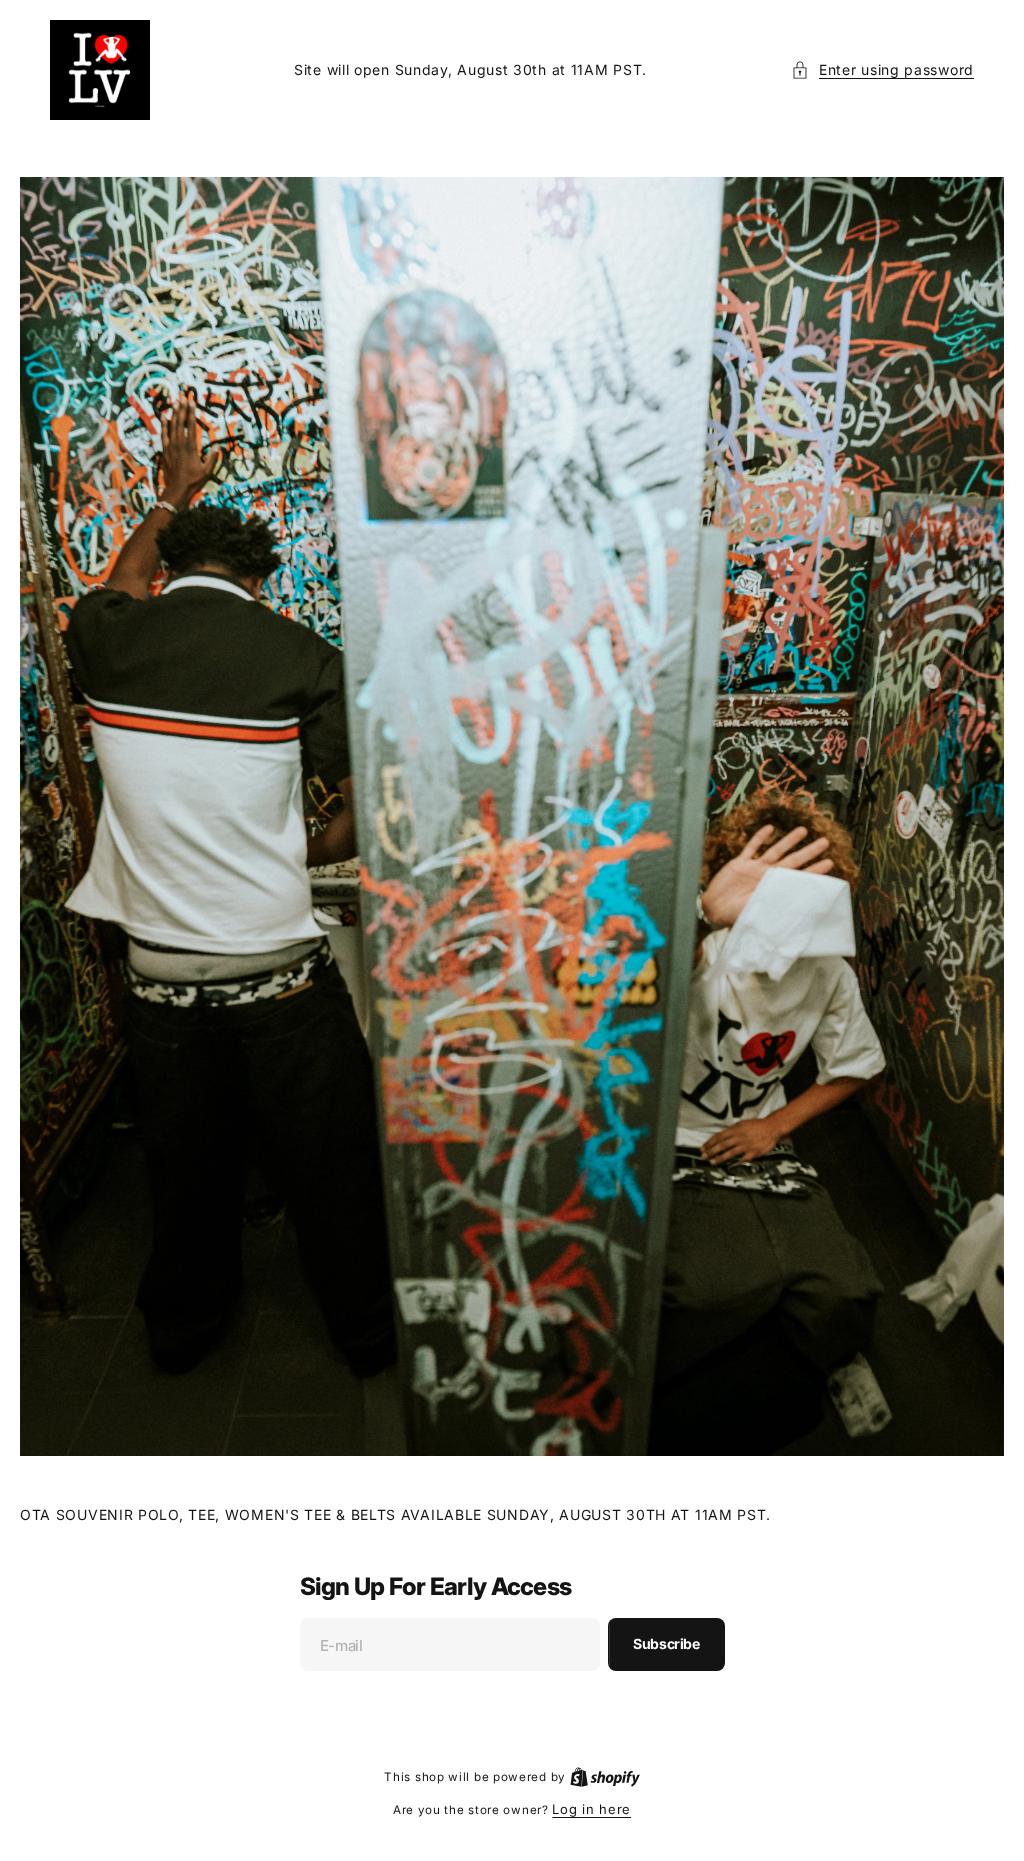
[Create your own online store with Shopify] (597, 1776)
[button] (867, 69)
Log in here (584, 1809)
